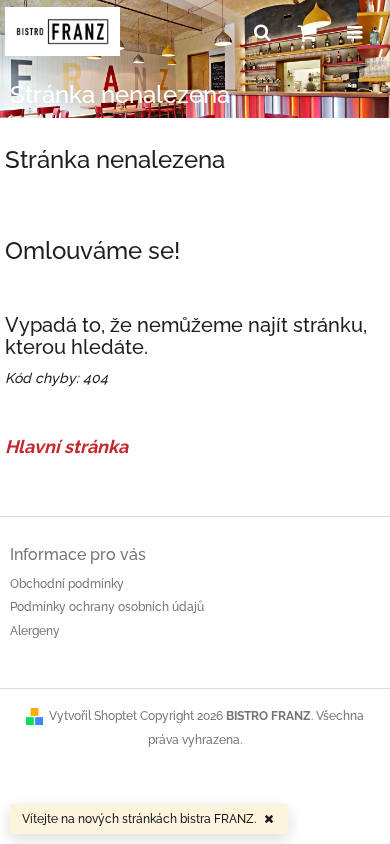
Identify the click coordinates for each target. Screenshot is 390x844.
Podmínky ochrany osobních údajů (107, 607)
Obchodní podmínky (67, 584)
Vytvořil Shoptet (93, 716)
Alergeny (35, 631)
